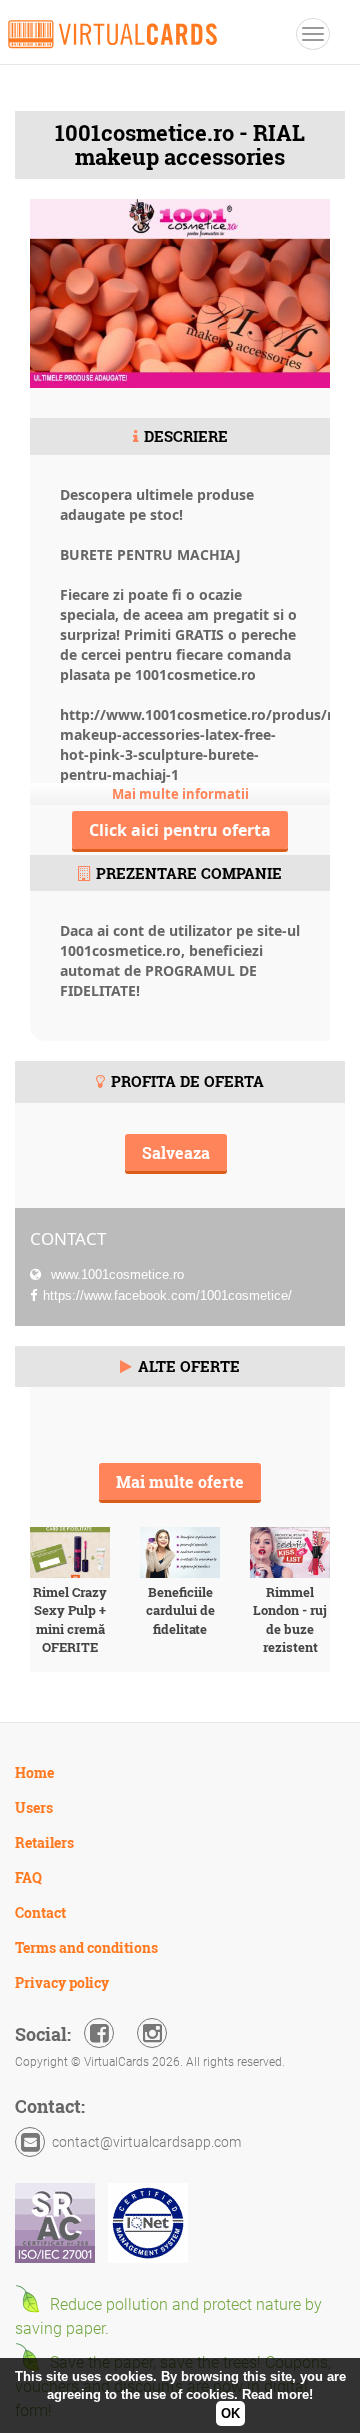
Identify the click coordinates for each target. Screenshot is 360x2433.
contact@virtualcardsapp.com (146, 2142)
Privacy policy (62, 1982)
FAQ (28, 1877)
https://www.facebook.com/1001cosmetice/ (167, 1295)
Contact (40, 1912)
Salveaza (176, 1152)
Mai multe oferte (180, 1481)
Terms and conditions (86, 1947)
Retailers (44, 1842)
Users (34, 1807)
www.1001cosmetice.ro (115, 1274)
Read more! (277, 2394)
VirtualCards (112, 34)
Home (34, 1772)
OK (230, 2413)
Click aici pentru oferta (180, 830)
